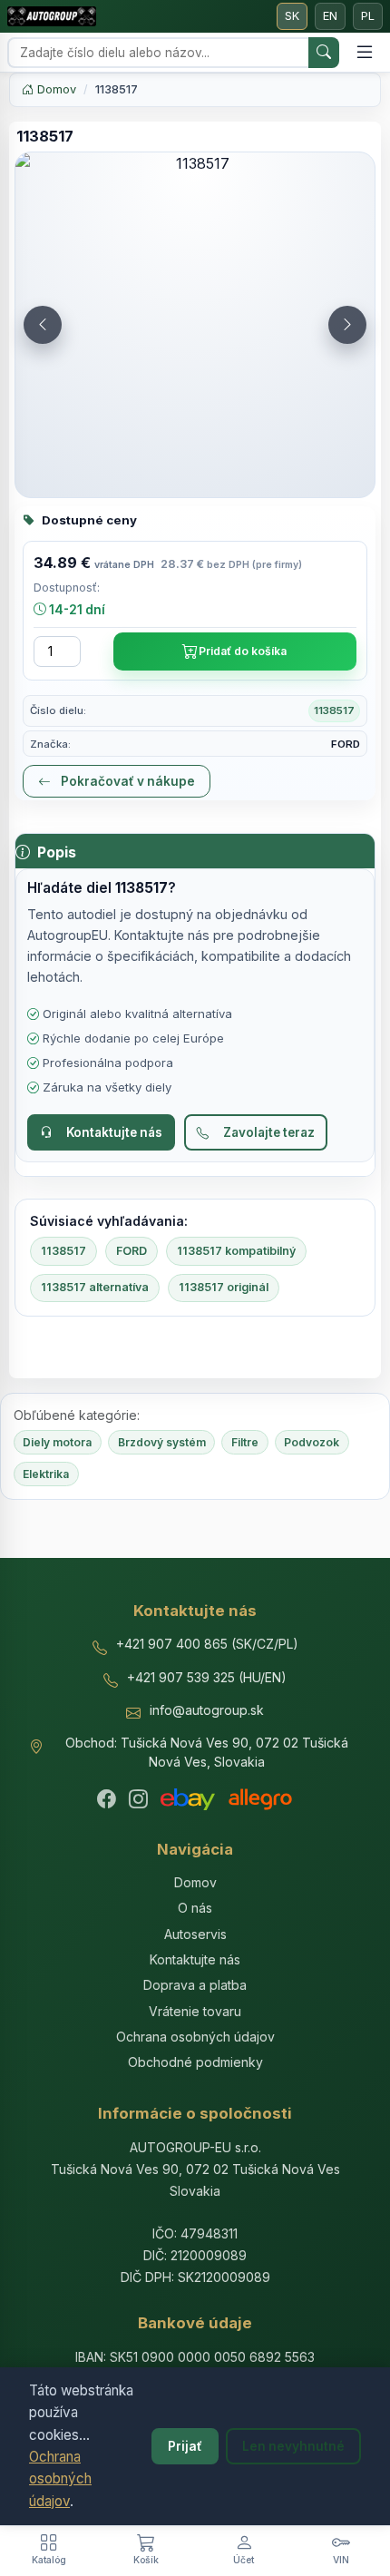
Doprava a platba (195, 1985)
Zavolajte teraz (269, 1132)
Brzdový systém (162, 1442)
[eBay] (188, 1799)
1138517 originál (224, 1287)
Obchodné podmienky (195, 2062)
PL (368, 16)
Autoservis (195, 1934)
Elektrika (46, 1474)
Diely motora (57, 1442)
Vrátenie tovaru (195, 2011)
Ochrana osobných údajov (60, 2479)
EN (330, 16)
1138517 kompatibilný (236, 1251)
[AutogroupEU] (52, 16)
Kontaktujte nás (114, 1132)
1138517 (63, 1251)
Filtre (245, 1442)
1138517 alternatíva (95, 1287)
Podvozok (312, 1442)
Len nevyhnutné (293, 2446)
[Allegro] (260, 1799)
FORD (132, 1251)
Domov (55, 89)
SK (292, 16)
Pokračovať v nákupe (127, 781)
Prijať (185, 2446)
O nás (195, 1908)
